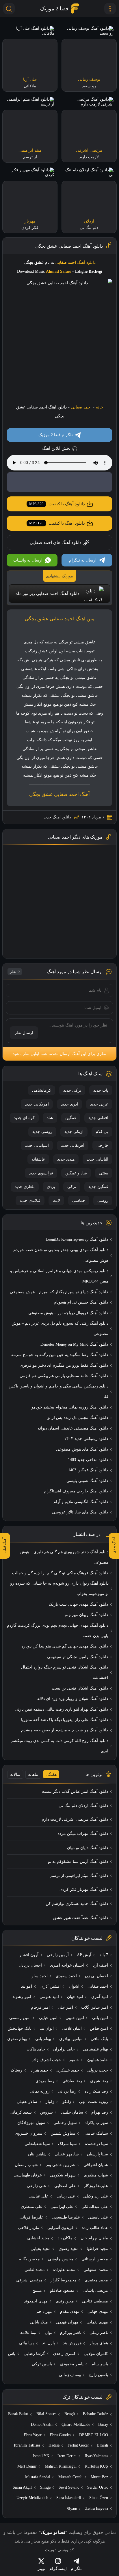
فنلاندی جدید (30, 1201)
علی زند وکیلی (96, 2196)
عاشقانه (38, 1159)
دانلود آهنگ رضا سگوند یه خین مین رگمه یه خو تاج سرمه (60, 1355)
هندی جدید (66, 1159)
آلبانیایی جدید (97, 1159)
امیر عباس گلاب (95, 2007)
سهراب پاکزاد (96, 2123)
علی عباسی (39, 2196)
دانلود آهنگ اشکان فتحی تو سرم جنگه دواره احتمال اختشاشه (65, 1672)
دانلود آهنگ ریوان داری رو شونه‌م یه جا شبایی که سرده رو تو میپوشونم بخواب (59, 1589)
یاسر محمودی (72, 2364)
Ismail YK (41, 2456)
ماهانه (33, 1774)
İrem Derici (67, 2456)
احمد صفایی (81, 407)
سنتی (104, 1173)
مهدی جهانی (98, 2312)
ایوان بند (47, 2028)
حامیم (74, 2060)
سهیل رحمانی (65, 2123)
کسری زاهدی (64, 2354)
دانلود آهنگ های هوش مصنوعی (82, 1449)
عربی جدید (99, 1104)
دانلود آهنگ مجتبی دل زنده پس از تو (78, 1418)
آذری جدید (69, 1104)
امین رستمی (20, 2018)
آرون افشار (29, 1955)
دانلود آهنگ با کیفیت (57, 504)
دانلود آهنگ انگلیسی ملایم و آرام (81, 1502)
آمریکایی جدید (37, 1104)
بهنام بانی (43, 2039)
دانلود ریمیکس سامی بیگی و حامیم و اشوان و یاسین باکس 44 (58, 1391)
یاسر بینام (100, 2364)
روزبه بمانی (40, 2091)
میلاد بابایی (39, 2322)
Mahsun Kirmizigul (61, 2466)
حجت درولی (98, 2070)
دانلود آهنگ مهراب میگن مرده (83, 1834)
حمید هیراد (39, 2070)
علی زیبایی (66, 2196)
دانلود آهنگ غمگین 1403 (88, 1470)
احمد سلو (40, 1976)
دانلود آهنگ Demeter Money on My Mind (74, 1344)
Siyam (72, 2509)
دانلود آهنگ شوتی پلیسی (87, 1481)
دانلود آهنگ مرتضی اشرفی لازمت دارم (75, 1819)
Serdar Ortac (98, 2487)
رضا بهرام (100, 2112)
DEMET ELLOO (94, 2435)
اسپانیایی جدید (37, 1145)
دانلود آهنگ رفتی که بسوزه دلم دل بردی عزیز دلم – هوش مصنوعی (60, 1329)
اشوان (74, 1986)
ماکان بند (65, 2238)
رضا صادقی (72, 2081)
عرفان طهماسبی (28, 2175)
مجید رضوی (69, 2249)
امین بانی (100, 2018)
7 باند (104, 1955)
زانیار (50, 2102)
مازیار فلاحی (29, 2228)
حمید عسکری (68, 2070)
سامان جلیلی (72, 2112)
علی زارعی (37, 2186)
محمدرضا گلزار (64, 2280)
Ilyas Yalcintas (96, 2456)
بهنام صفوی (17, 2039)
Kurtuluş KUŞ (96, 2466)
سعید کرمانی (21, 2112)
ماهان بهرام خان (94, 2238)
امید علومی (49, 1997)
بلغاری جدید (25, 1187)
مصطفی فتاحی (95, 2301)
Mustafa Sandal (38, 2477)
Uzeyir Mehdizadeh (32, 2498)
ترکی (72, 1187)
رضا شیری (99, 2081)
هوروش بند (72, 2343)
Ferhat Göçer (78, 2445)
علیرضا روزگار (96, 2186)
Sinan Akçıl (22, 2487)
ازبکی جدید (74, 1132)
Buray (103, 2425)
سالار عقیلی (27, 2102)
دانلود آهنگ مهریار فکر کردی (84, 1889)
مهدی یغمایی (97, 2322)
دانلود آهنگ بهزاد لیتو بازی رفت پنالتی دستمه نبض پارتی (61, 1709)
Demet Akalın (42, 2425)
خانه (100, 407)
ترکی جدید (72, 1090)
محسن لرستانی (95, 2259)
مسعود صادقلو (62, 2290)
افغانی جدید (98, 1118)
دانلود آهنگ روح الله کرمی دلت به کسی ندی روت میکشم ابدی (60, 1746)
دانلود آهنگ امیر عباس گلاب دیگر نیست (75, 1791)
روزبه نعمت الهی (94, 2102)
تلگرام (76, 2569)
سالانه (15, 1774)
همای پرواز (99, 2343)
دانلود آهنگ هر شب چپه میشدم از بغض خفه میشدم (65, 1730)
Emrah (103, 2445)
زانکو (67, 2102)
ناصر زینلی (99, 2333)
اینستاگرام (58, 2569)
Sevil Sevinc (69, 2487)
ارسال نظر (24, 1033)
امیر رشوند (22, 1997)
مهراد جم (44, 2312)
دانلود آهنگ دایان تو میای (88, 1848)
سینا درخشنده (96, 2144)
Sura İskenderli (69, 2498)
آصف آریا (100, 1965)
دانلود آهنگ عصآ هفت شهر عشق (81, 1918)
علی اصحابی (65, 2186)
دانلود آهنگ (86, 262)
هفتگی (51, 1774)
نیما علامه (28, 2333)
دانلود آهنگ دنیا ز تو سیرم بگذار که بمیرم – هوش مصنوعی (59, 1292)
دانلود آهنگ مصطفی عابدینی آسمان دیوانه (73, 1428)
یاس (12, 2354)
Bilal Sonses (46, 2414)
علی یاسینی (98, 2217)
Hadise (54, 2445)
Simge (45, 2487)
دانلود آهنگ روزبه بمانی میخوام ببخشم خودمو (70, 1407)
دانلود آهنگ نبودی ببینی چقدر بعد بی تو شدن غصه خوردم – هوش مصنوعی (59, 1255)
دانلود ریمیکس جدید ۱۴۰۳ (86, 1439)
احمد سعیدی (66, 1976)
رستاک (16, 2070)
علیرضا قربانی (31, 2217)
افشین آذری (51, 1986)
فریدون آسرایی (61, 2228)
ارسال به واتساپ (28, 560)
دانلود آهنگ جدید (57, 817)
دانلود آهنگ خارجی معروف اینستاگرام (76, 1491)
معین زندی (65, 2301)
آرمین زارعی (58, 1955)
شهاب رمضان (26, 2165)
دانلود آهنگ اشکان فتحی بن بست (80, 1688)
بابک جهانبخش (19, 2028)
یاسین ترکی (42, 2364)
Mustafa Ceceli (70, 2477)
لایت (56, 1201)
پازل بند (49, 2343)
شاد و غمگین (76, 1173)
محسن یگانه (29, 2259)
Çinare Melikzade (76, 2425)
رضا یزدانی (67, 2091)
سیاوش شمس (63, 2133)
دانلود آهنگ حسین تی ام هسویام (81, 1302)
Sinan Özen (99, 2498)
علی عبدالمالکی (95, 2207)
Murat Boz (99, 2477)
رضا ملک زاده (96, 2091)
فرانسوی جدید (41, 1173)
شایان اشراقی (96, 2165)
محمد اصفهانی (96, 2270)
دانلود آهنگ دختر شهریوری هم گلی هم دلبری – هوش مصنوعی (64, 1557)
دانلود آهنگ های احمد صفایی (56, 543)
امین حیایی (48, 2018)
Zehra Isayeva (97, 2508)
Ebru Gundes (60, 2435)
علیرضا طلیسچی (66, 2217)
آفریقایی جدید (73, 1145)
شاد (50, 1118)
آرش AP (84, 1955)
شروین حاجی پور (61, 2165)
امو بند (27, 1986)
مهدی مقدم (70, 2312)
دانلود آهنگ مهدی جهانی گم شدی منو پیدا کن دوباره (65, 1646)
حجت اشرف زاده (46, 2060)
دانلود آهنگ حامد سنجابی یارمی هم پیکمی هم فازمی (64, 1376)
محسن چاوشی (61, 2259)
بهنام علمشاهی (95, 2049)
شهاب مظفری (96, 2175)
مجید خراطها (97, 2249)
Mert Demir (27, 2466)
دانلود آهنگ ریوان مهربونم (86, 1615)
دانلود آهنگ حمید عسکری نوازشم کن (77, 1904)
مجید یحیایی (41, 2249)
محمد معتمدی (96, 2280)
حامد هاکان (36, 2049)
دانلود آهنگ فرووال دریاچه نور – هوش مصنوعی (68, 1313)
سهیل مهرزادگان (31, 2123)
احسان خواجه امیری (67, 1965)
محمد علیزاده (64, 2270)
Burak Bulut (18, 2414)
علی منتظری (32, 2207)
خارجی (102, 1145)
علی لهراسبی (62, 2207)
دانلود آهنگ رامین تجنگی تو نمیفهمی (78, 1657)
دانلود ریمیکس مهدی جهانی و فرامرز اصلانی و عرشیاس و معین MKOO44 (59, 1276)
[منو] (110, 9)
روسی (103, 1201)
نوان (48, 2333)
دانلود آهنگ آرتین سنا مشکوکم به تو (78, 1862)
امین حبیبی (75, 2018)
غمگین (71, 1118)
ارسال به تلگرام (83, 560)
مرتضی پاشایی (95, 2290)
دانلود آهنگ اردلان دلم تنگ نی (83, 1806)
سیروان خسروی (29, 2133)
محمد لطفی (35, 2270)
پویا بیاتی (26, 2343)
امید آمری (100, 1997)
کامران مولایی (96, 2354)
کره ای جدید (24, 1118)
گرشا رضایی (34, 2354)
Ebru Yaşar (33, 2435)
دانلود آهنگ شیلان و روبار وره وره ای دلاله (73, 1699)
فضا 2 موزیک (54, 9)
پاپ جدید (101, 1090)
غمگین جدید (98, 1187)
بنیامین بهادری (71, 2039)
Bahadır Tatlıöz (95, 2414)
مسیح (37, 2290)
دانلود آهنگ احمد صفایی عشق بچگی (69, 246)
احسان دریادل (30, 1965)
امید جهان (75, 1997)
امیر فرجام (40, 2007)
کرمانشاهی (42, 1090)
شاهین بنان (37, 2154)
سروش (47, 2112)
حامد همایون (98, 2060)
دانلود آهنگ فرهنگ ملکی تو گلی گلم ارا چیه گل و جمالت (60, 1573)
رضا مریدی (45, 2081)
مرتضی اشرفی (29, 2280)
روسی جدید (42, 1132)
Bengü (70, 2414)
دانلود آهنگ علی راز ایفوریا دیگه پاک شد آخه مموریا (65, 1720)
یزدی (51, 1187)
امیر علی (65, 2007)
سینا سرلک (67, 2144)
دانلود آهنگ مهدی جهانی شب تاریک (78, 1604)
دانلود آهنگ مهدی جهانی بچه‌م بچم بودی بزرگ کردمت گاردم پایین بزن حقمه (58, 1631)
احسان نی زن (96, 1976)
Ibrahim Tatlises (27, 2445)
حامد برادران (64, 2049)
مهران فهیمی (67, 2322)
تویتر (41, 2569)
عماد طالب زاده (95, 2228)
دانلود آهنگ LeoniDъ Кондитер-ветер (77, 1239)
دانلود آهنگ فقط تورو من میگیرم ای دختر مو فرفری (64, 1365)
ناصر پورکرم (71, 2333)
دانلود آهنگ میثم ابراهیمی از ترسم (79, 1876)
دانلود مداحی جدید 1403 (88, 1460)
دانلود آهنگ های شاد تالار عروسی (80, 1512)
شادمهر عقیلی (67, 2154)
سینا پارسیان (97, 2154)
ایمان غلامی (72, 2028)
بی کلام (102, 1132)
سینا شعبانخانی (37, 2144)
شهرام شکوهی (63, 2175)
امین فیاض (99, 2028)
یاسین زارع (99, 2375)
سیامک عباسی (96, 2133)
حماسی (79, 1201)
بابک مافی (99, 2039)
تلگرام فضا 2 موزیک (56, 435)
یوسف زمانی (70, 2375)
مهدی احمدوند (36, 2301)
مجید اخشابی (38, 2238)
